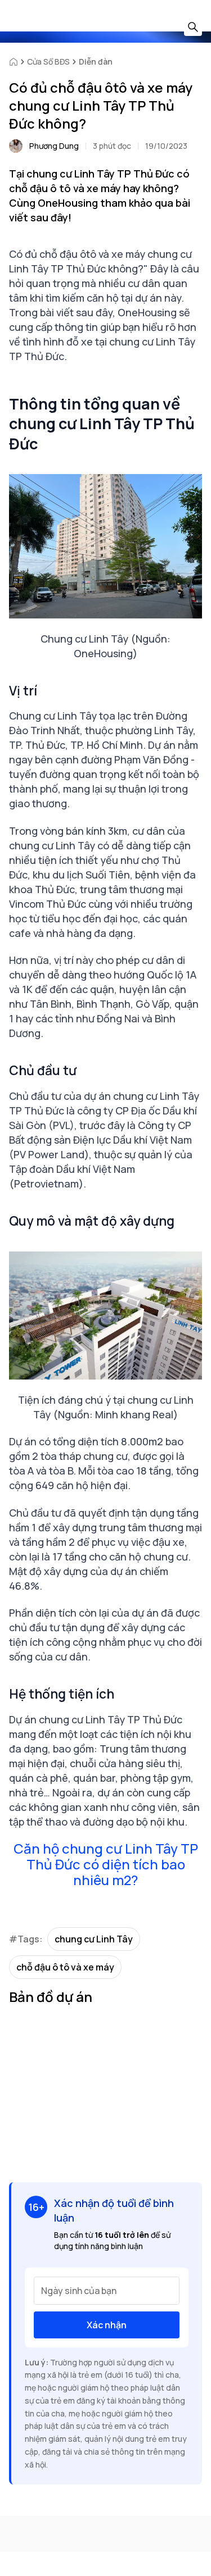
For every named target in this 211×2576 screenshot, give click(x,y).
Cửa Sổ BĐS (48, 62)
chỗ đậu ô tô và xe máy (65, 1967)
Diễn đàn (96, 62)
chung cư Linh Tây (94, 1939)
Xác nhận (107, 2325)
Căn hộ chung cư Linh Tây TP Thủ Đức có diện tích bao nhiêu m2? (106, 1864)
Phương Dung (54, 146)
